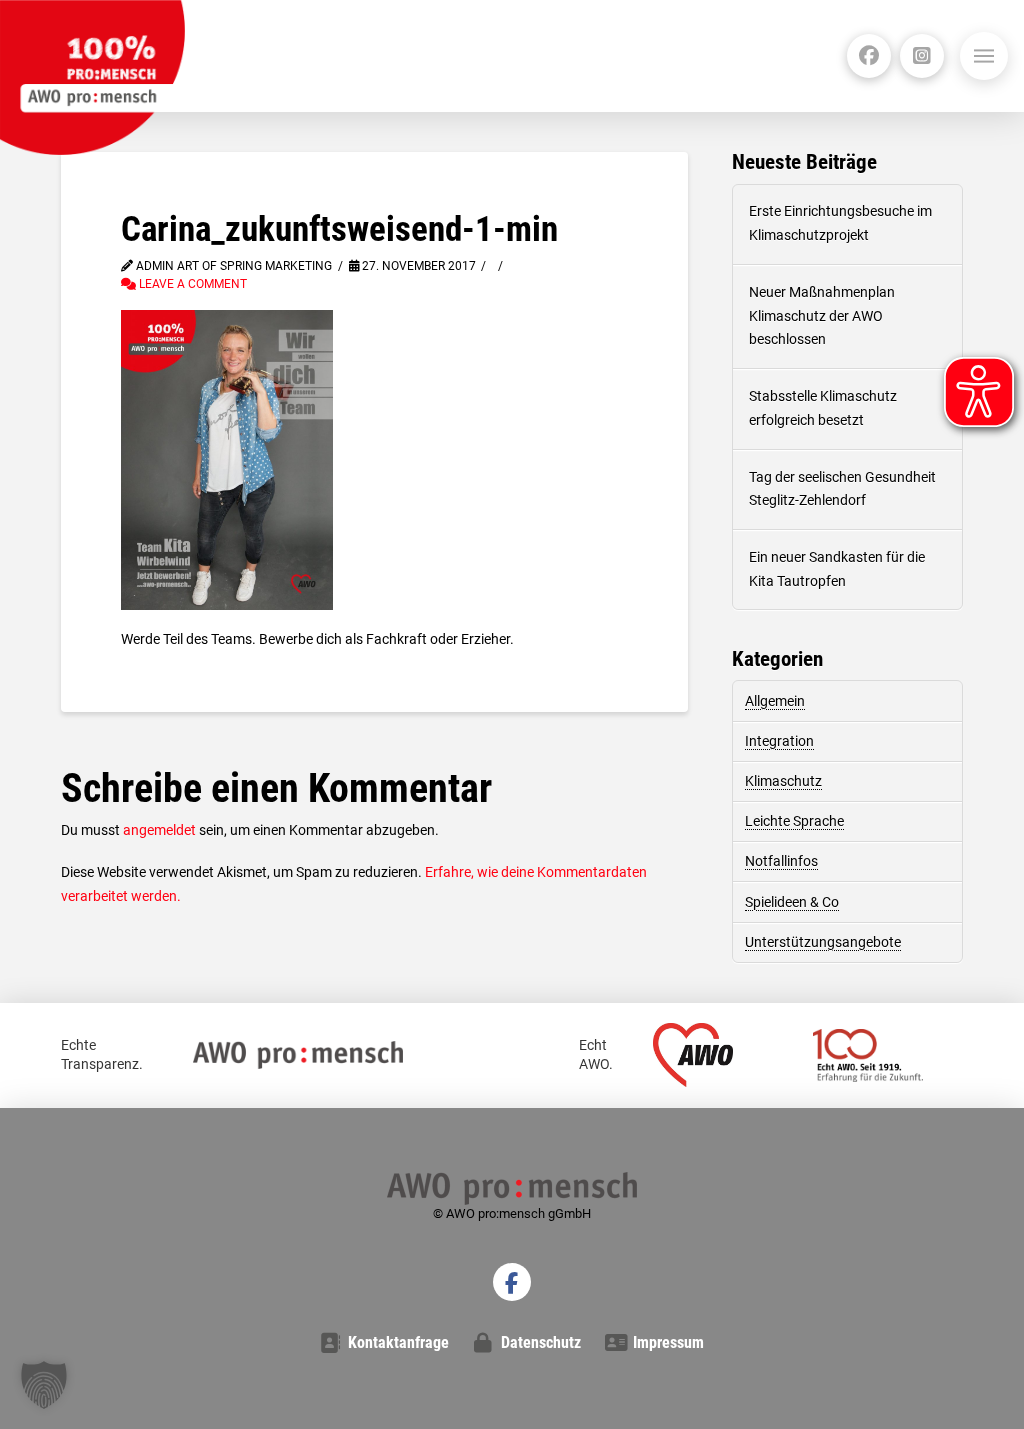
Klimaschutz (783, 781)
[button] (984, 56)
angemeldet (159, 830)
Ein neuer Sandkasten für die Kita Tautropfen (837, 569)
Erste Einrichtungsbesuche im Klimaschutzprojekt (840, 223)
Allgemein (775, 701)
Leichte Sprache (794, 821)
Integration (779, 741)
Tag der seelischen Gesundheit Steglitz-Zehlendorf (842, 489)
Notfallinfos (781, 861)
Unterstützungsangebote (823, 942)
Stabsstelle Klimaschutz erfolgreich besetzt (823, 408)
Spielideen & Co (792, 902)
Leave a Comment (191, 284)
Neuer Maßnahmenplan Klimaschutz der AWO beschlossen (822, 316)
